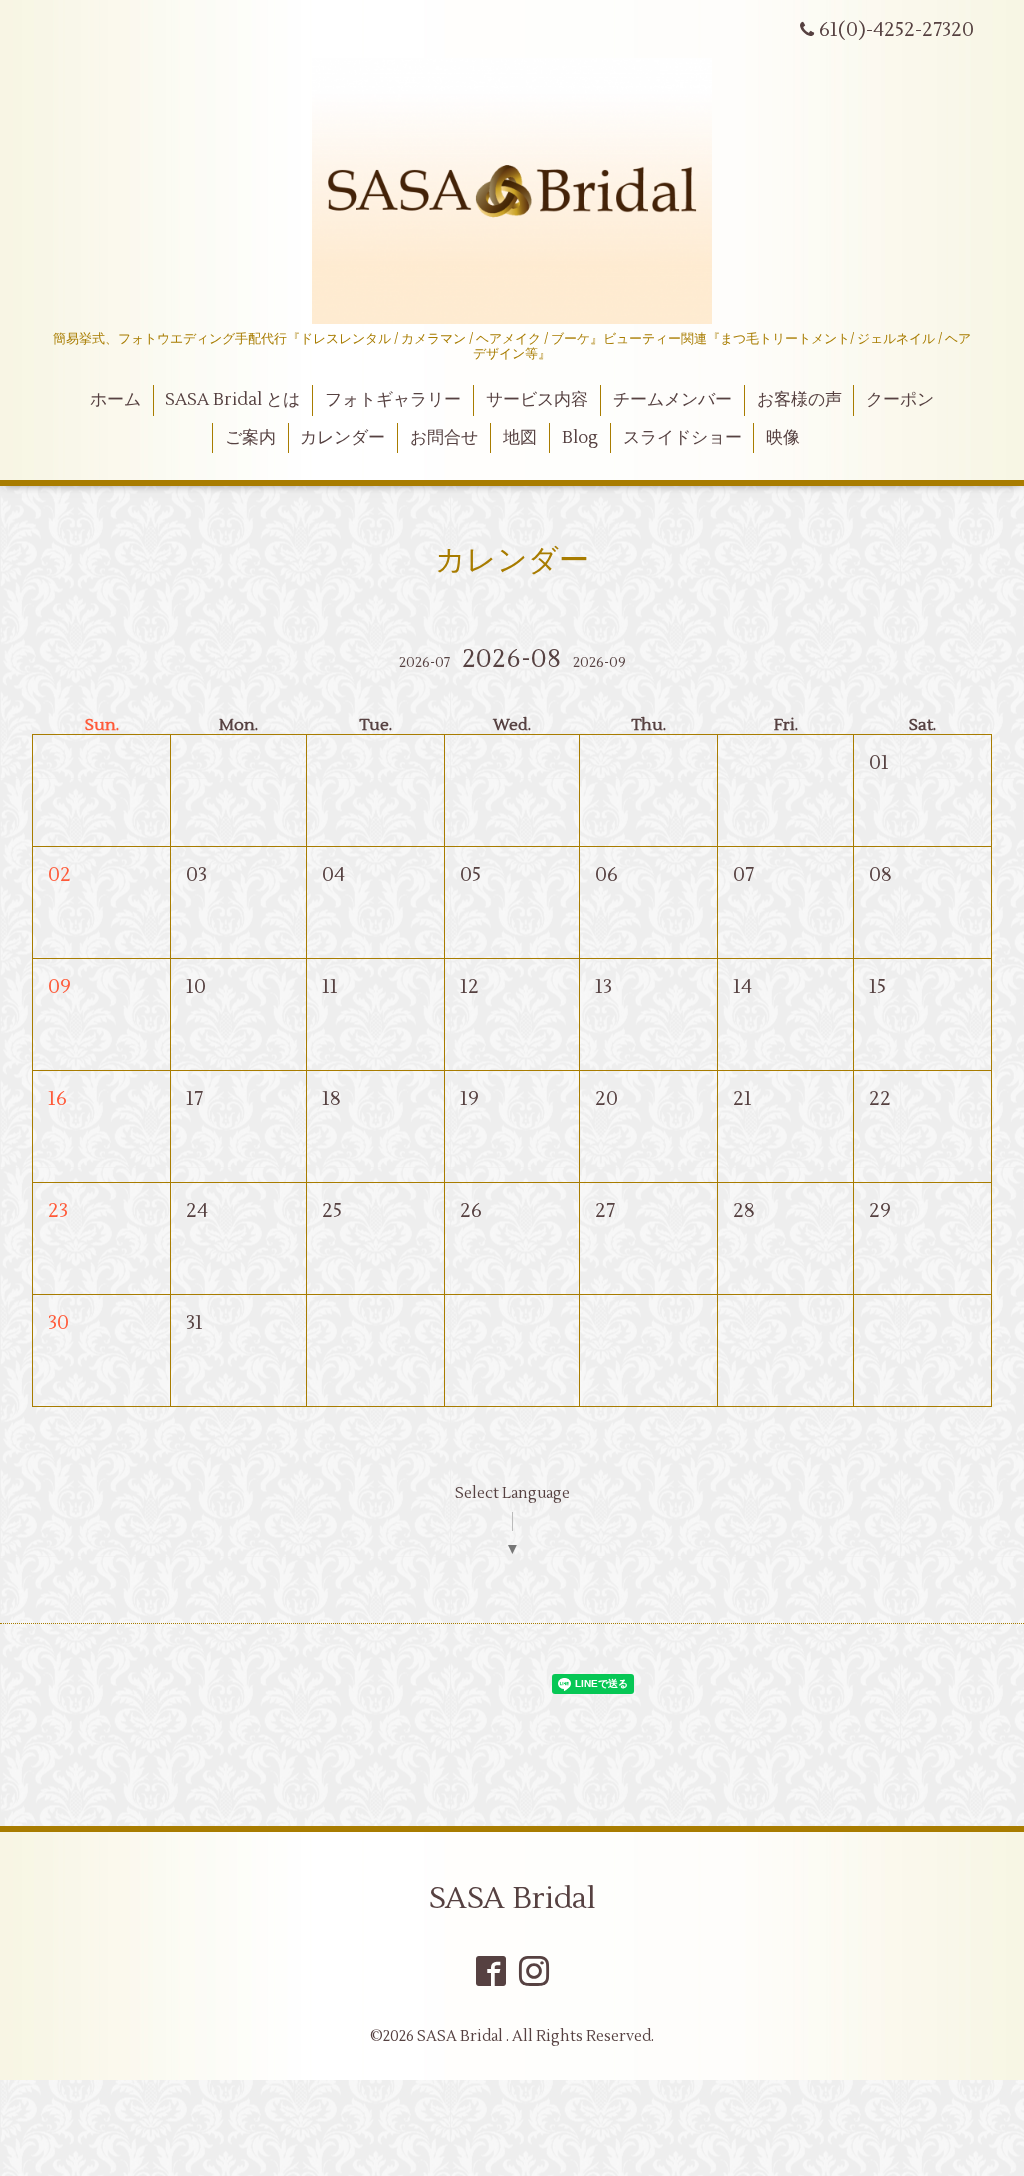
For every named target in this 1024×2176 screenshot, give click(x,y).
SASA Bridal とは (232, 400)
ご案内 (250, 438)
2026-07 (424, 663)
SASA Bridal (512, 1898)
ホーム (115, 400)
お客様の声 (799, 400)
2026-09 (599, 663)
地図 (520, 438)
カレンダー (342, 438)
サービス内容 (537, 400)
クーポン (900, 400)
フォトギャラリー (393, 400)
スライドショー (682, 438)
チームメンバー (672, 400)
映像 (783, 438)
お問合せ (444, 438)
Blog (580, 438)
